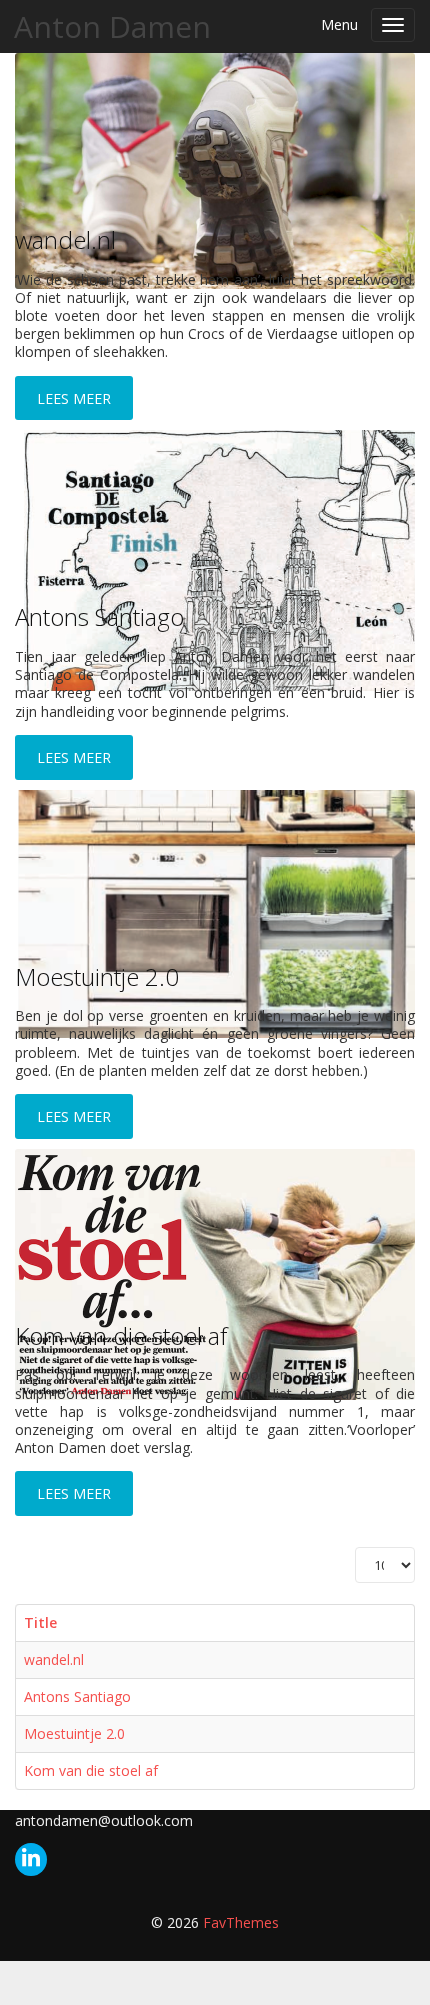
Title (40, 1622)
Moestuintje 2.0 (97, 976)
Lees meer (74, 1493)
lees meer (74, 398)
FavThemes (241, 1922)
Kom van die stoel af (121, 1335)
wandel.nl (65, 239)
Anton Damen (112, 26)
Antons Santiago (99, 616)
